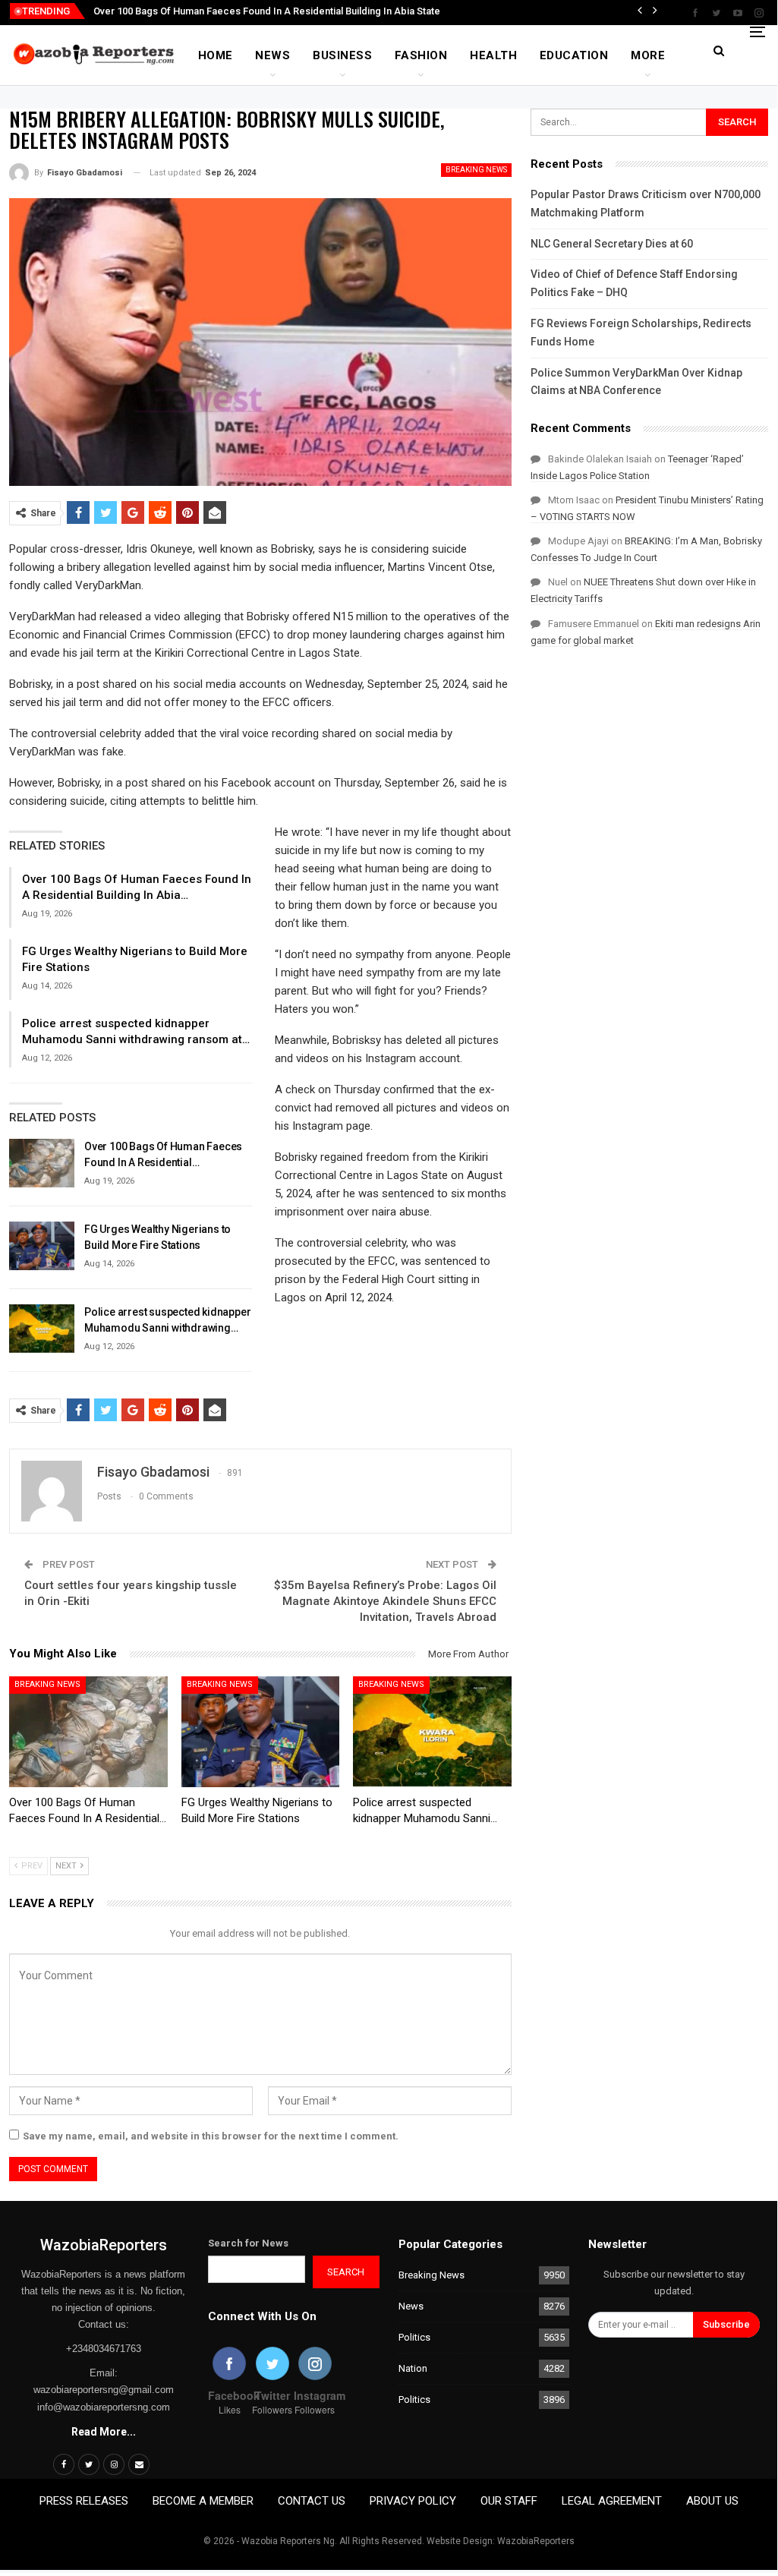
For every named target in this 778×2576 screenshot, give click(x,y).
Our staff (509, 2501)
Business (342, 55)
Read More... (104, 2432)
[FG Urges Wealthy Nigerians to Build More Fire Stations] (42, 1246)
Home (216, 55)
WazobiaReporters (104, 2245)
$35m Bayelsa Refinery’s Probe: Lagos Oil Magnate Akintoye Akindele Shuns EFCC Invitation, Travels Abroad (385, 1601)
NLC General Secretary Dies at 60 (612, 244)
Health (493, 55)
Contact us (312, 2501)
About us (712, 2501)
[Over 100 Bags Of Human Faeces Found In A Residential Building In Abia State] (42, 1163)
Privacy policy (413, 2501)
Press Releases (84, 2501)
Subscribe (726, 2324)
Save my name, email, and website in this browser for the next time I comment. (211, 2136)
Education (574, 55)
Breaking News (476, 170)
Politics (414, 2337)
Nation (413, 2368)
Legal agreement (612, 2501)
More (648, 55)
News (272, 55)
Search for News (248, 2243)
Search (346, 2272)
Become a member (203, 2501)
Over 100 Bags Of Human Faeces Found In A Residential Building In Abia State (267, 11)
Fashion (421, 55)
